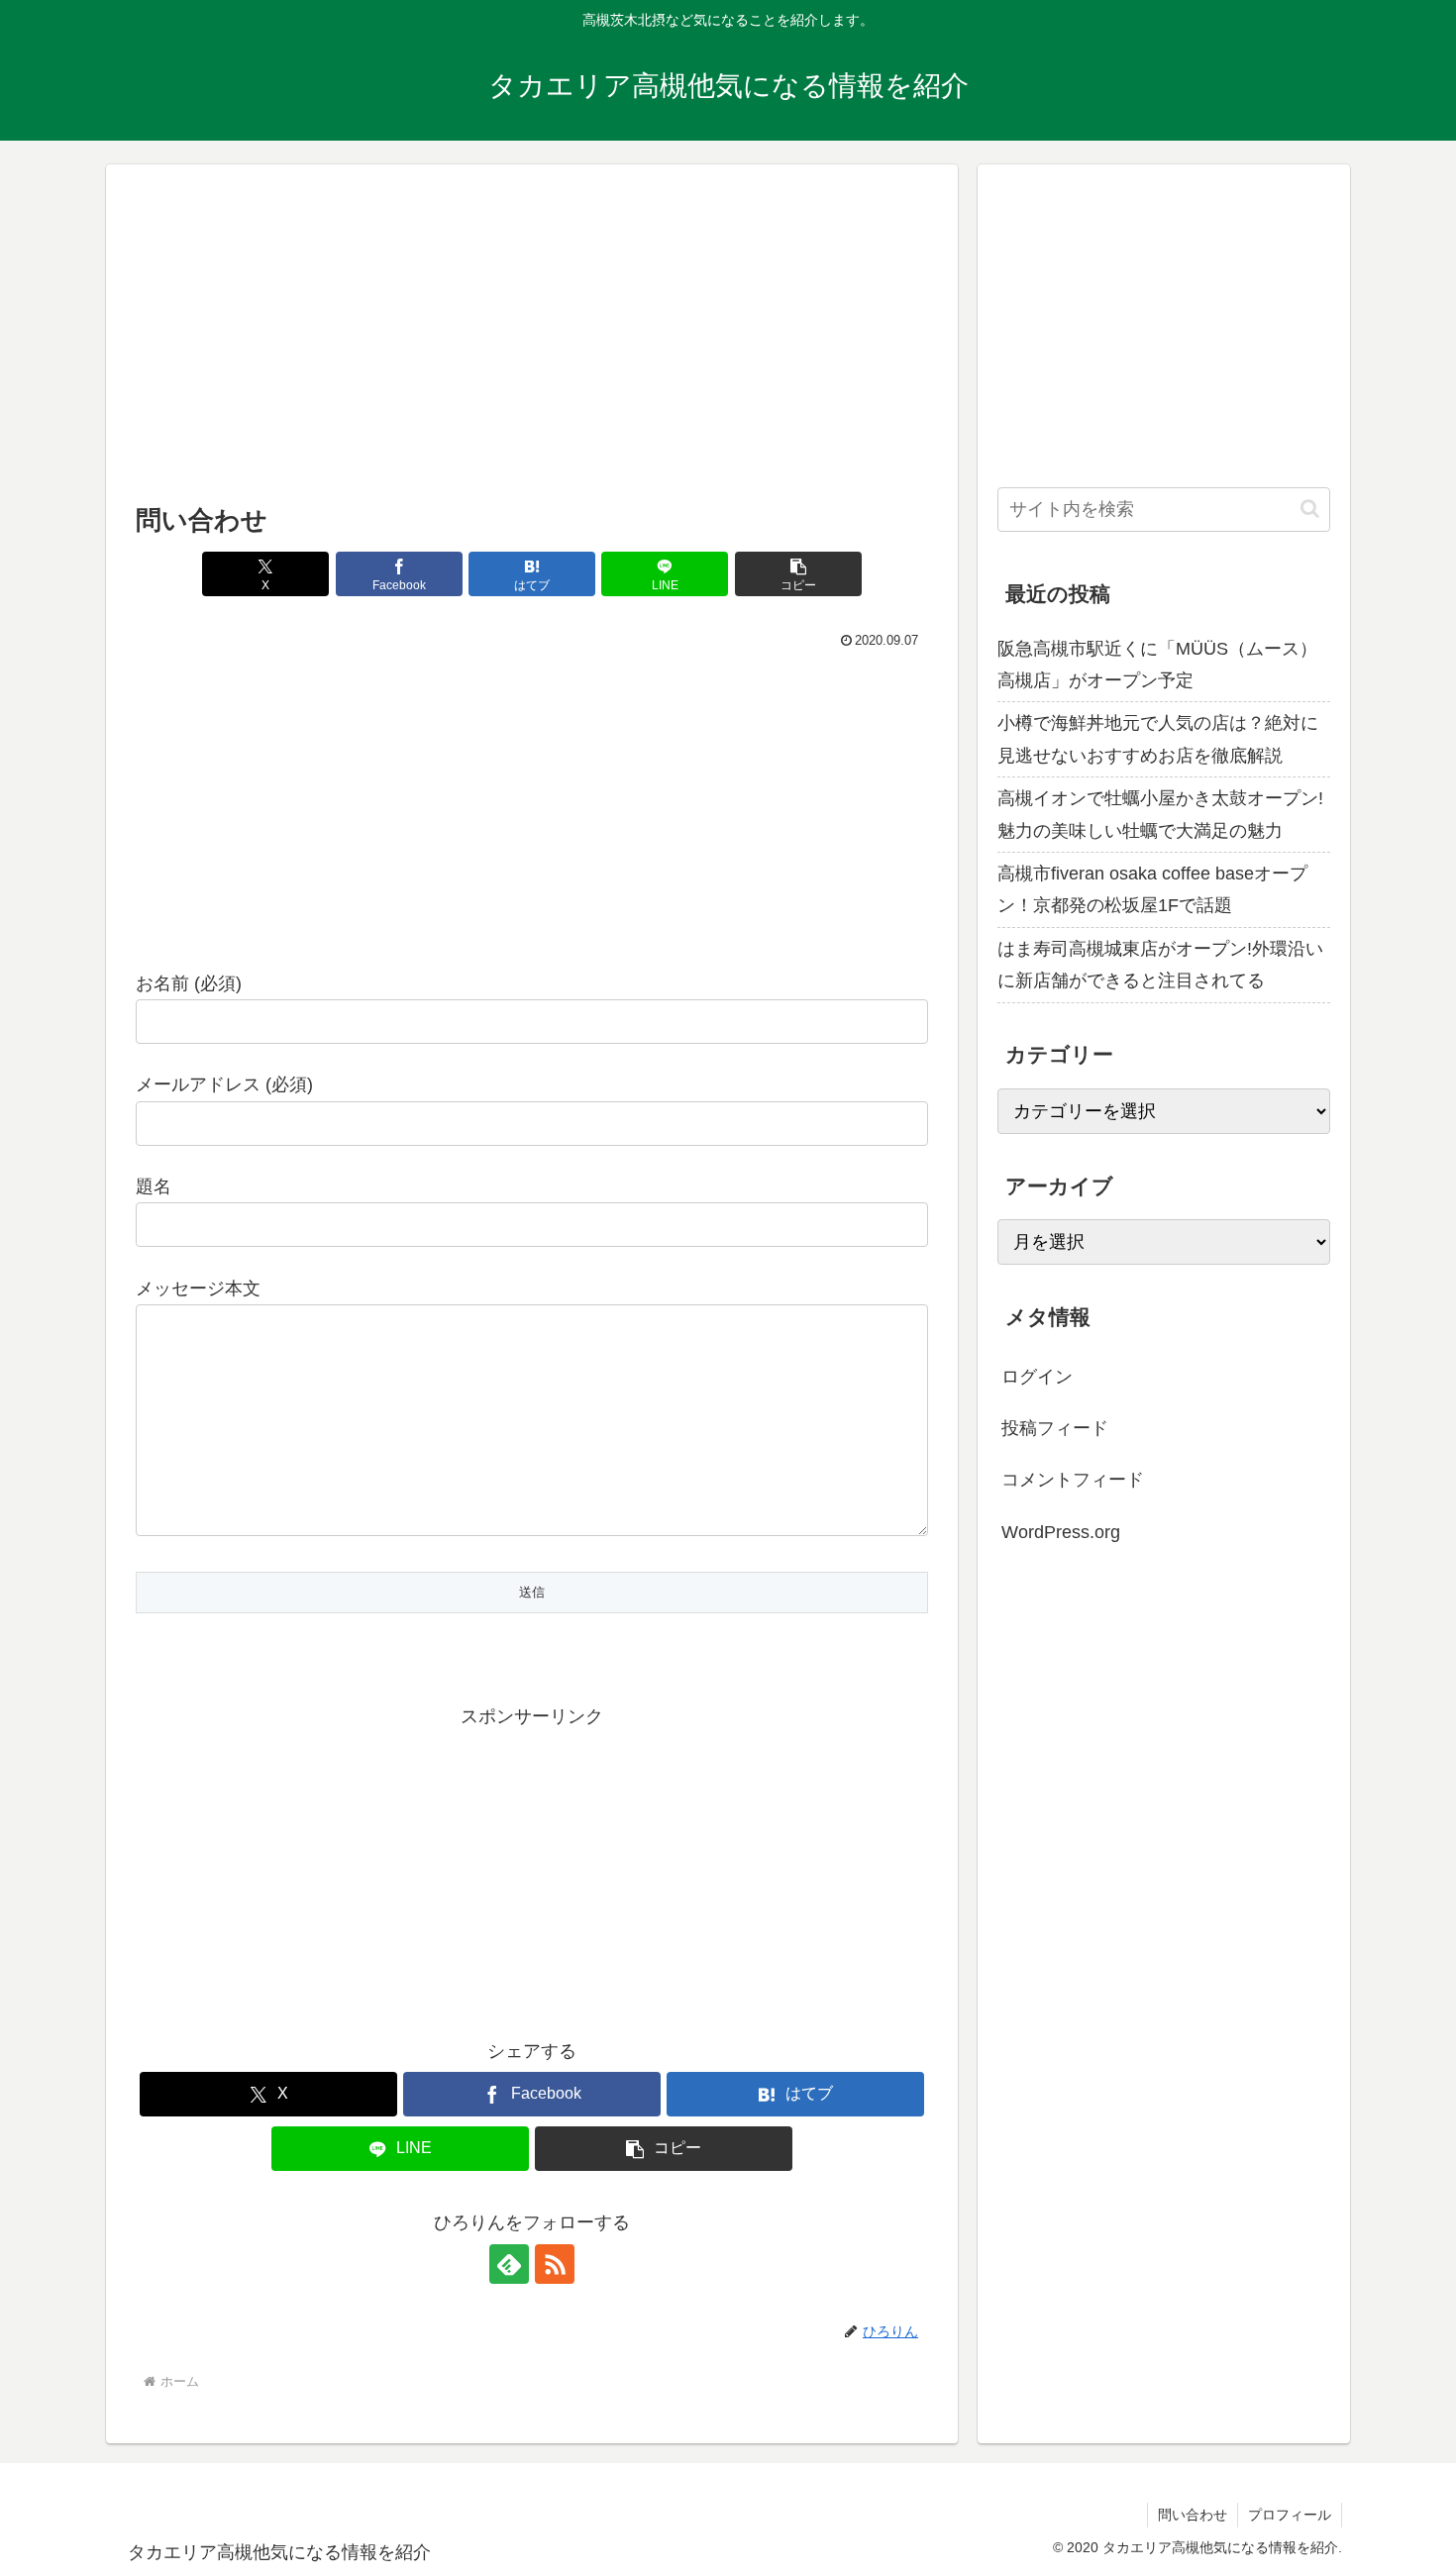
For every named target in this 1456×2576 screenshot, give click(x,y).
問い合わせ (1193, 2515)
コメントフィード (1073, 1480)
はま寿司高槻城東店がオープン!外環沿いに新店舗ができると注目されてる (1160, 965)
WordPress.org (1061, 1531)
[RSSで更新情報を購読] (555, 2264)
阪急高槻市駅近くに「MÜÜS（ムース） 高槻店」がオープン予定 (1157, 665)
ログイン (1037, 1376)
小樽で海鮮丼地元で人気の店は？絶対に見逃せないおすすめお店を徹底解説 (1158, 739)
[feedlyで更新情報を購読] (509, 2264)
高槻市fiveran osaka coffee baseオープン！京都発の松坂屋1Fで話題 (1152, 889)
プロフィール (1290, 2515)
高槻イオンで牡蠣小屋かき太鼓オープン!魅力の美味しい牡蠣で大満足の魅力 (1160, 814)
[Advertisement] (532, 340)
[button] (798, 574)
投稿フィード (1055, 1428)
